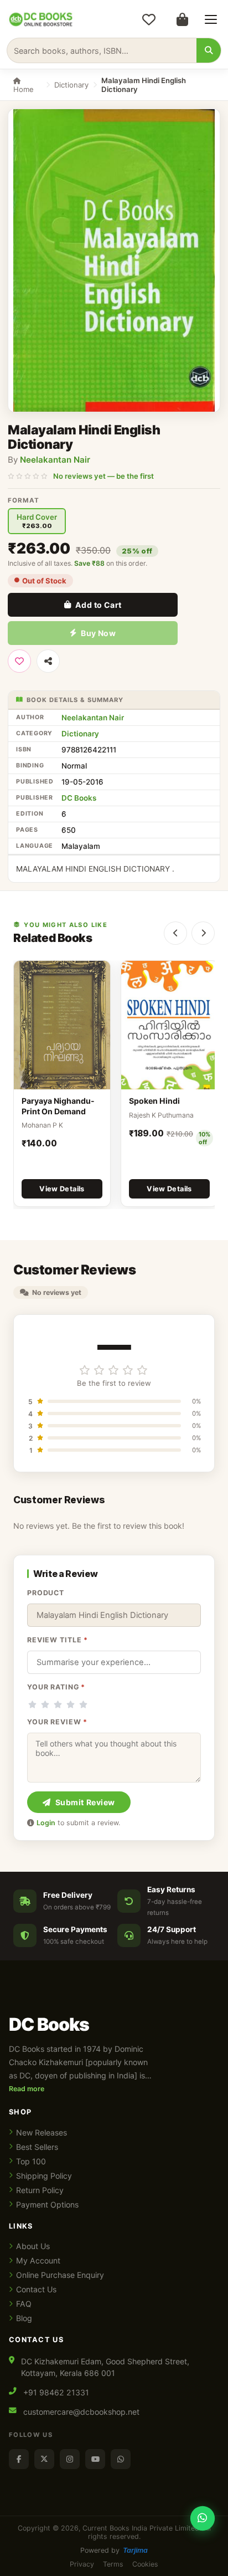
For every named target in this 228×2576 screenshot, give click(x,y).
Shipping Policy (44, 2176)
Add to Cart (99, 605)
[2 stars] (45, 1704)
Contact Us (36, 2289)
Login (46, 1823)
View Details (62, 1189)
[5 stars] (83, 1704)
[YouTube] (95, 2459)
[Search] (209, 50)
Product (46, 1593)
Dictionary (71, 85)
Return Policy (40, 2190)
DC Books (79, 798)
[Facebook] (19, 2459)
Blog (24, 2318)
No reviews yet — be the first (103, 476)
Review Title (58, 1640)
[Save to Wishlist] (19, 661)
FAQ (24, 2304)
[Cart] (182, 19)
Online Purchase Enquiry (60, 2275)
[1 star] (32, 1704)
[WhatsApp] (121, 2459)
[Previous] (175, 933)
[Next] (203, 933)
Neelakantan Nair (55, 460)
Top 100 (31, 2161)
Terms (113, 2564)
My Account (38, 2260)
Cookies (145, 2564)
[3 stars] (58, 1704)
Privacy (82, 2564)
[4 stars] (71, 1704)
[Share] (48, 661)
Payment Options (47, 2204)
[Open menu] (211, 19)
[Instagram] (70, 2459)
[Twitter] (44, 2459)
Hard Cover (37, 521)
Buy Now (98, 633)
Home (24, 89)
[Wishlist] (149, 19)
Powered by (114, 2550)
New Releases (42, 2132)
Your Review (57, 1722)
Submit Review (85, 1802)
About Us (33, 2246)
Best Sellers (37, 2147)
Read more (27, 2089)
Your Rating (56, 1687)
